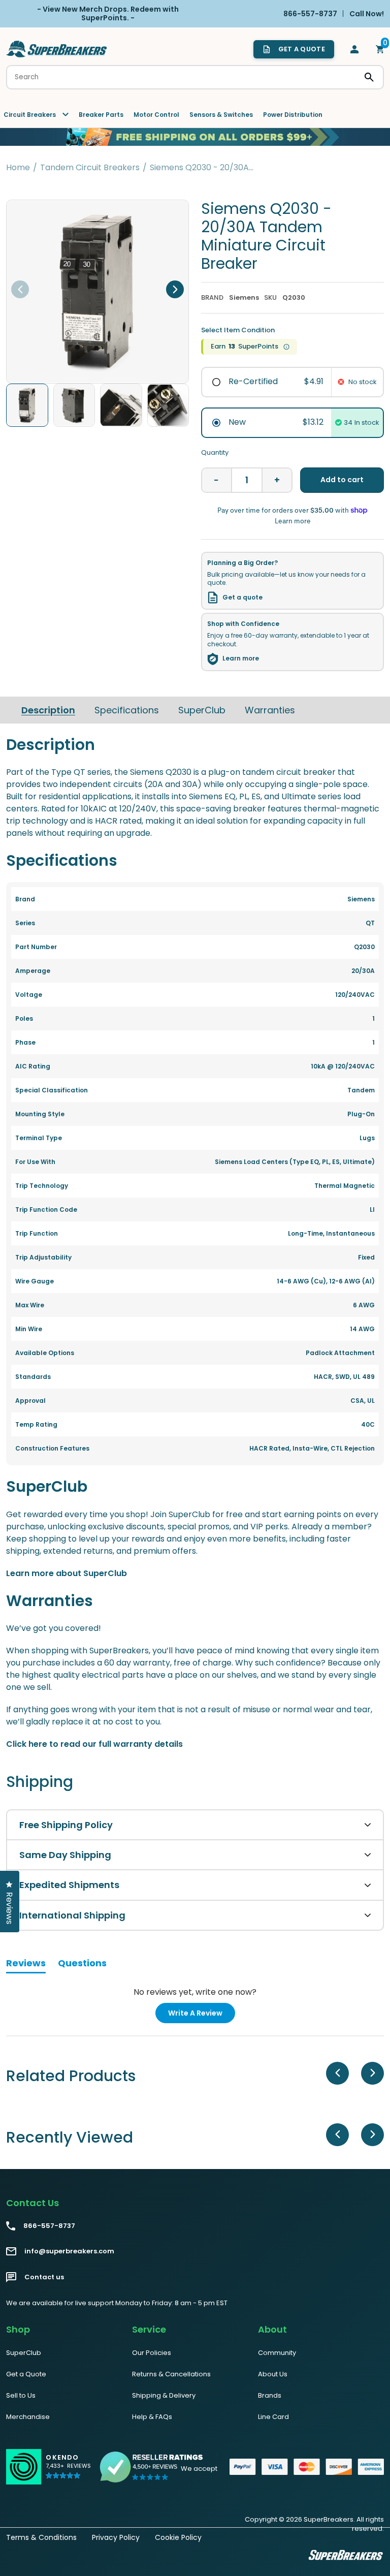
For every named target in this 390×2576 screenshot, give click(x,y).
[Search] (369, 77)
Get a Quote (26, 2374)
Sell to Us (21, 2395)
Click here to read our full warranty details (94, 1744)
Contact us (44, 2277)
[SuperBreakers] (57, 49)
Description (48, 710)
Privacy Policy (116, 2537)
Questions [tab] (82, 1965)
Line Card (273, 2417)
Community (277, 2353)
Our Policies (152, 2353)
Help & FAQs (152, 2417)
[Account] (354, 49)
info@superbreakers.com (69, 2251)
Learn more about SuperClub (67, 1573)
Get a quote (242, 598)
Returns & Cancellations (171, 2374)
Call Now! (367, 13)
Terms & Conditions (41, 2537)
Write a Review (202, 2015)
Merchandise (28, 2417)
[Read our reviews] (152, 2467)
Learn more (241, 658)
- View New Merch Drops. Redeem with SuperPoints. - (108, 13)
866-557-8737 (49, 2226)
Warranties (270, 710)
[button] (68, 2471)
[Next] (175, 289)
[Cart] (380, 49)
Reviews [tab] (26, 1965)
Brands (270, 2395)
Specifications (127, 710)
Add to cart (342, 480)
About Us (273, 2374)
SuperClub (202, 710)
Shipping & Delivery (164, 2395)
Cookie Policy (178, 2537)
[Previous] (20, 289)
